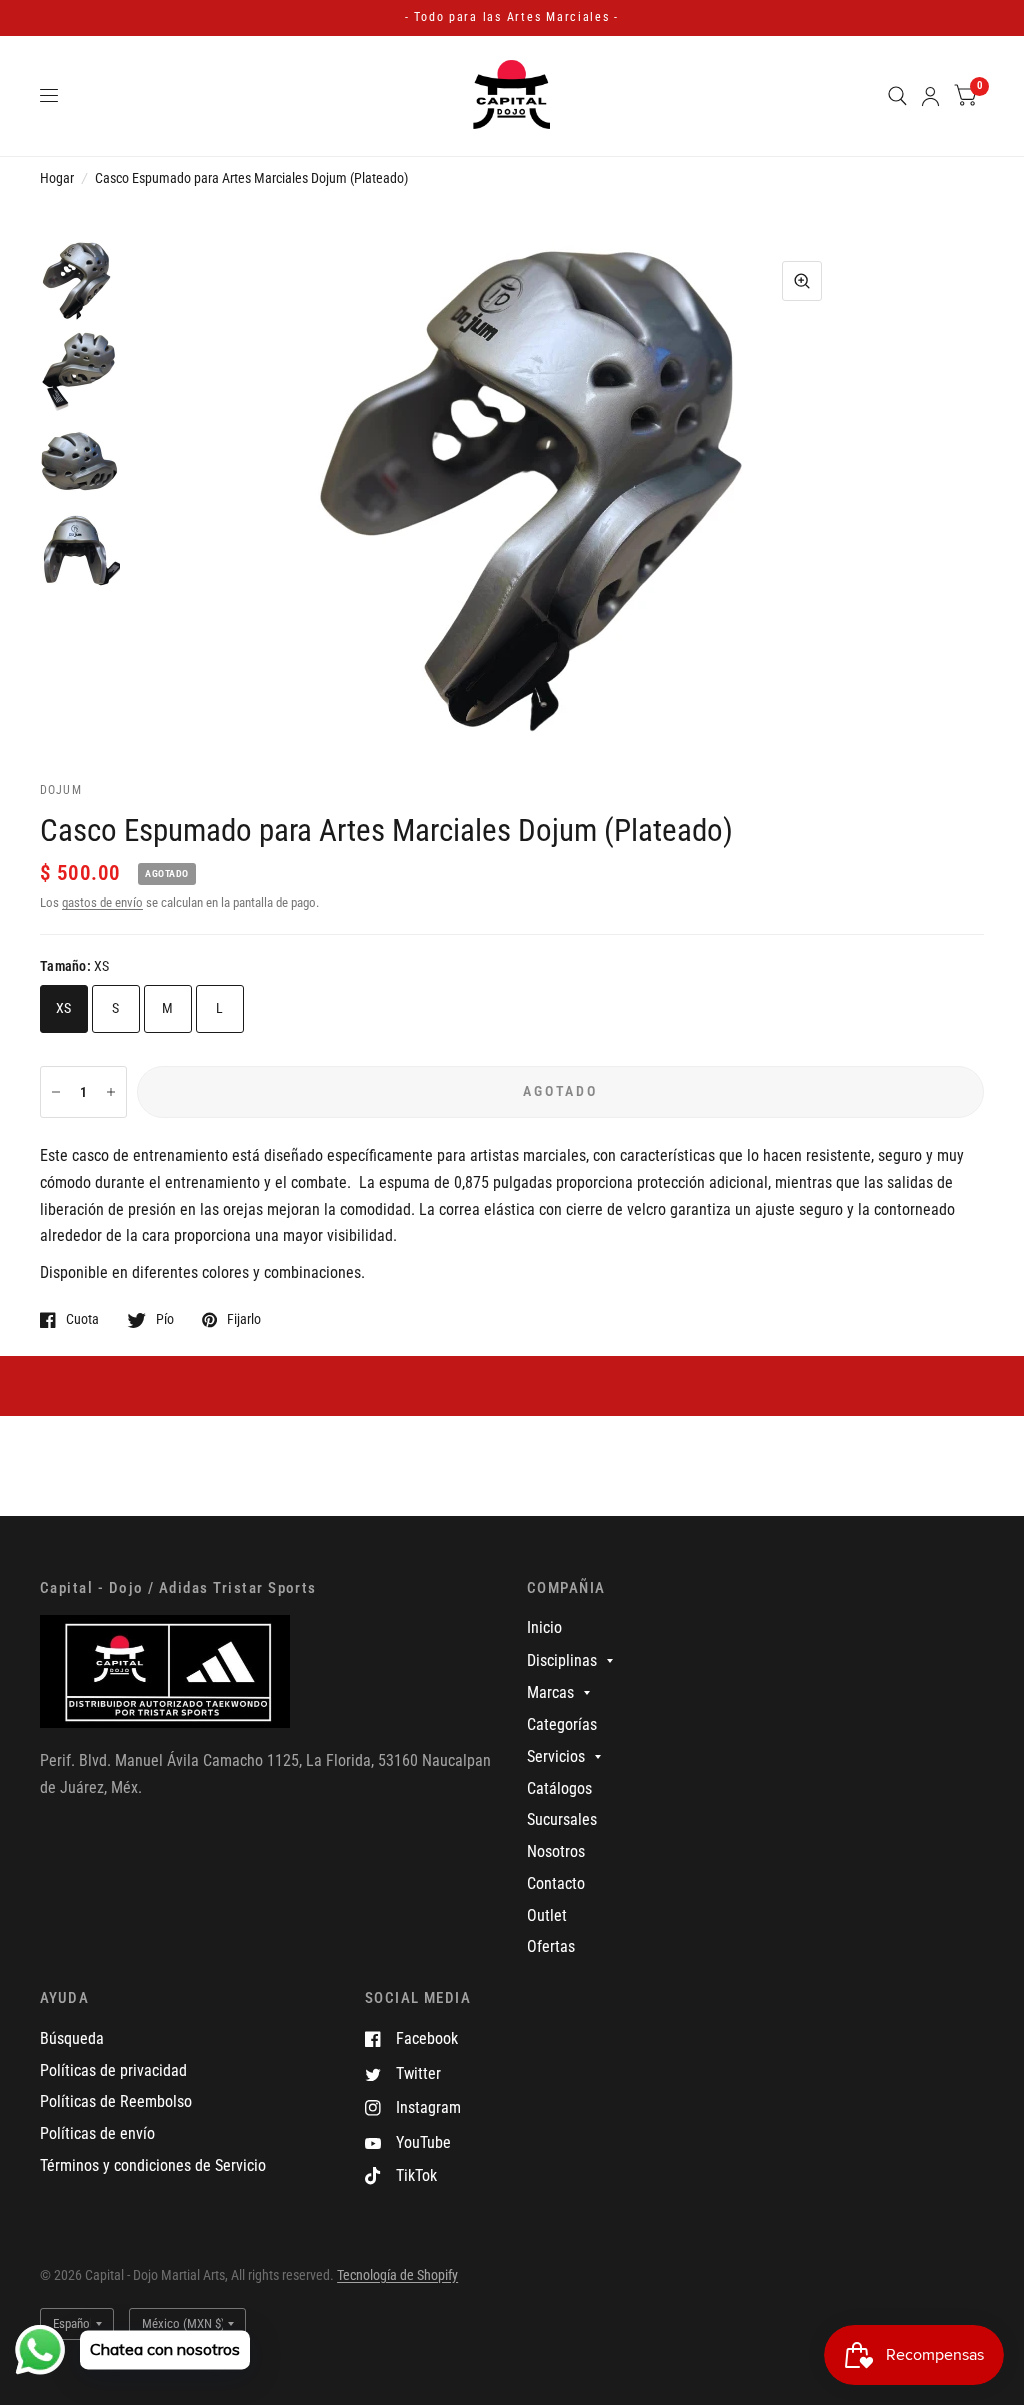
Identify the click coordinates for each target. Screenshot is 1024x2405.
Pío (165, 1319)
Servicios (556, 1756)
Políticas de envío (97, 2133)
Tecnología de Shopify (397, 2275)
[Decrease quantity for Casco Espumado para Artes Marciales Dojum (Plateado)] (56, 1092)
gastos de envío (102, 902)
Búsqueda (72, 2038)
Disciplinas (562, 1660)
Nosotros (556, 1851)
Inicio (544, 1627)
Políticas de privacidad (113, 2070)
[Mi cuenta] (930, 96)
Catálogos (559, 1788)
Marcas (550, 1692)
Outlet (547, 1915)
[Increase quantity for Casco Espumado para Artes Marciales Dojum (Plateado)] (111, 1092)
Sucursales (562, 1819)
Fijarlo (244, 1319)
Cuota (82, 1319)
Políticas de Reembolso (116, 2101)
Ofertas (551, 1946)
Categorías (562, 1724)
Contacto (556, 1883)
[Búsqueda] (897, 96)
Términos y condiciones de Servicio (153, 2165)
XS (64, 1008)
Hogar (57, 178)
